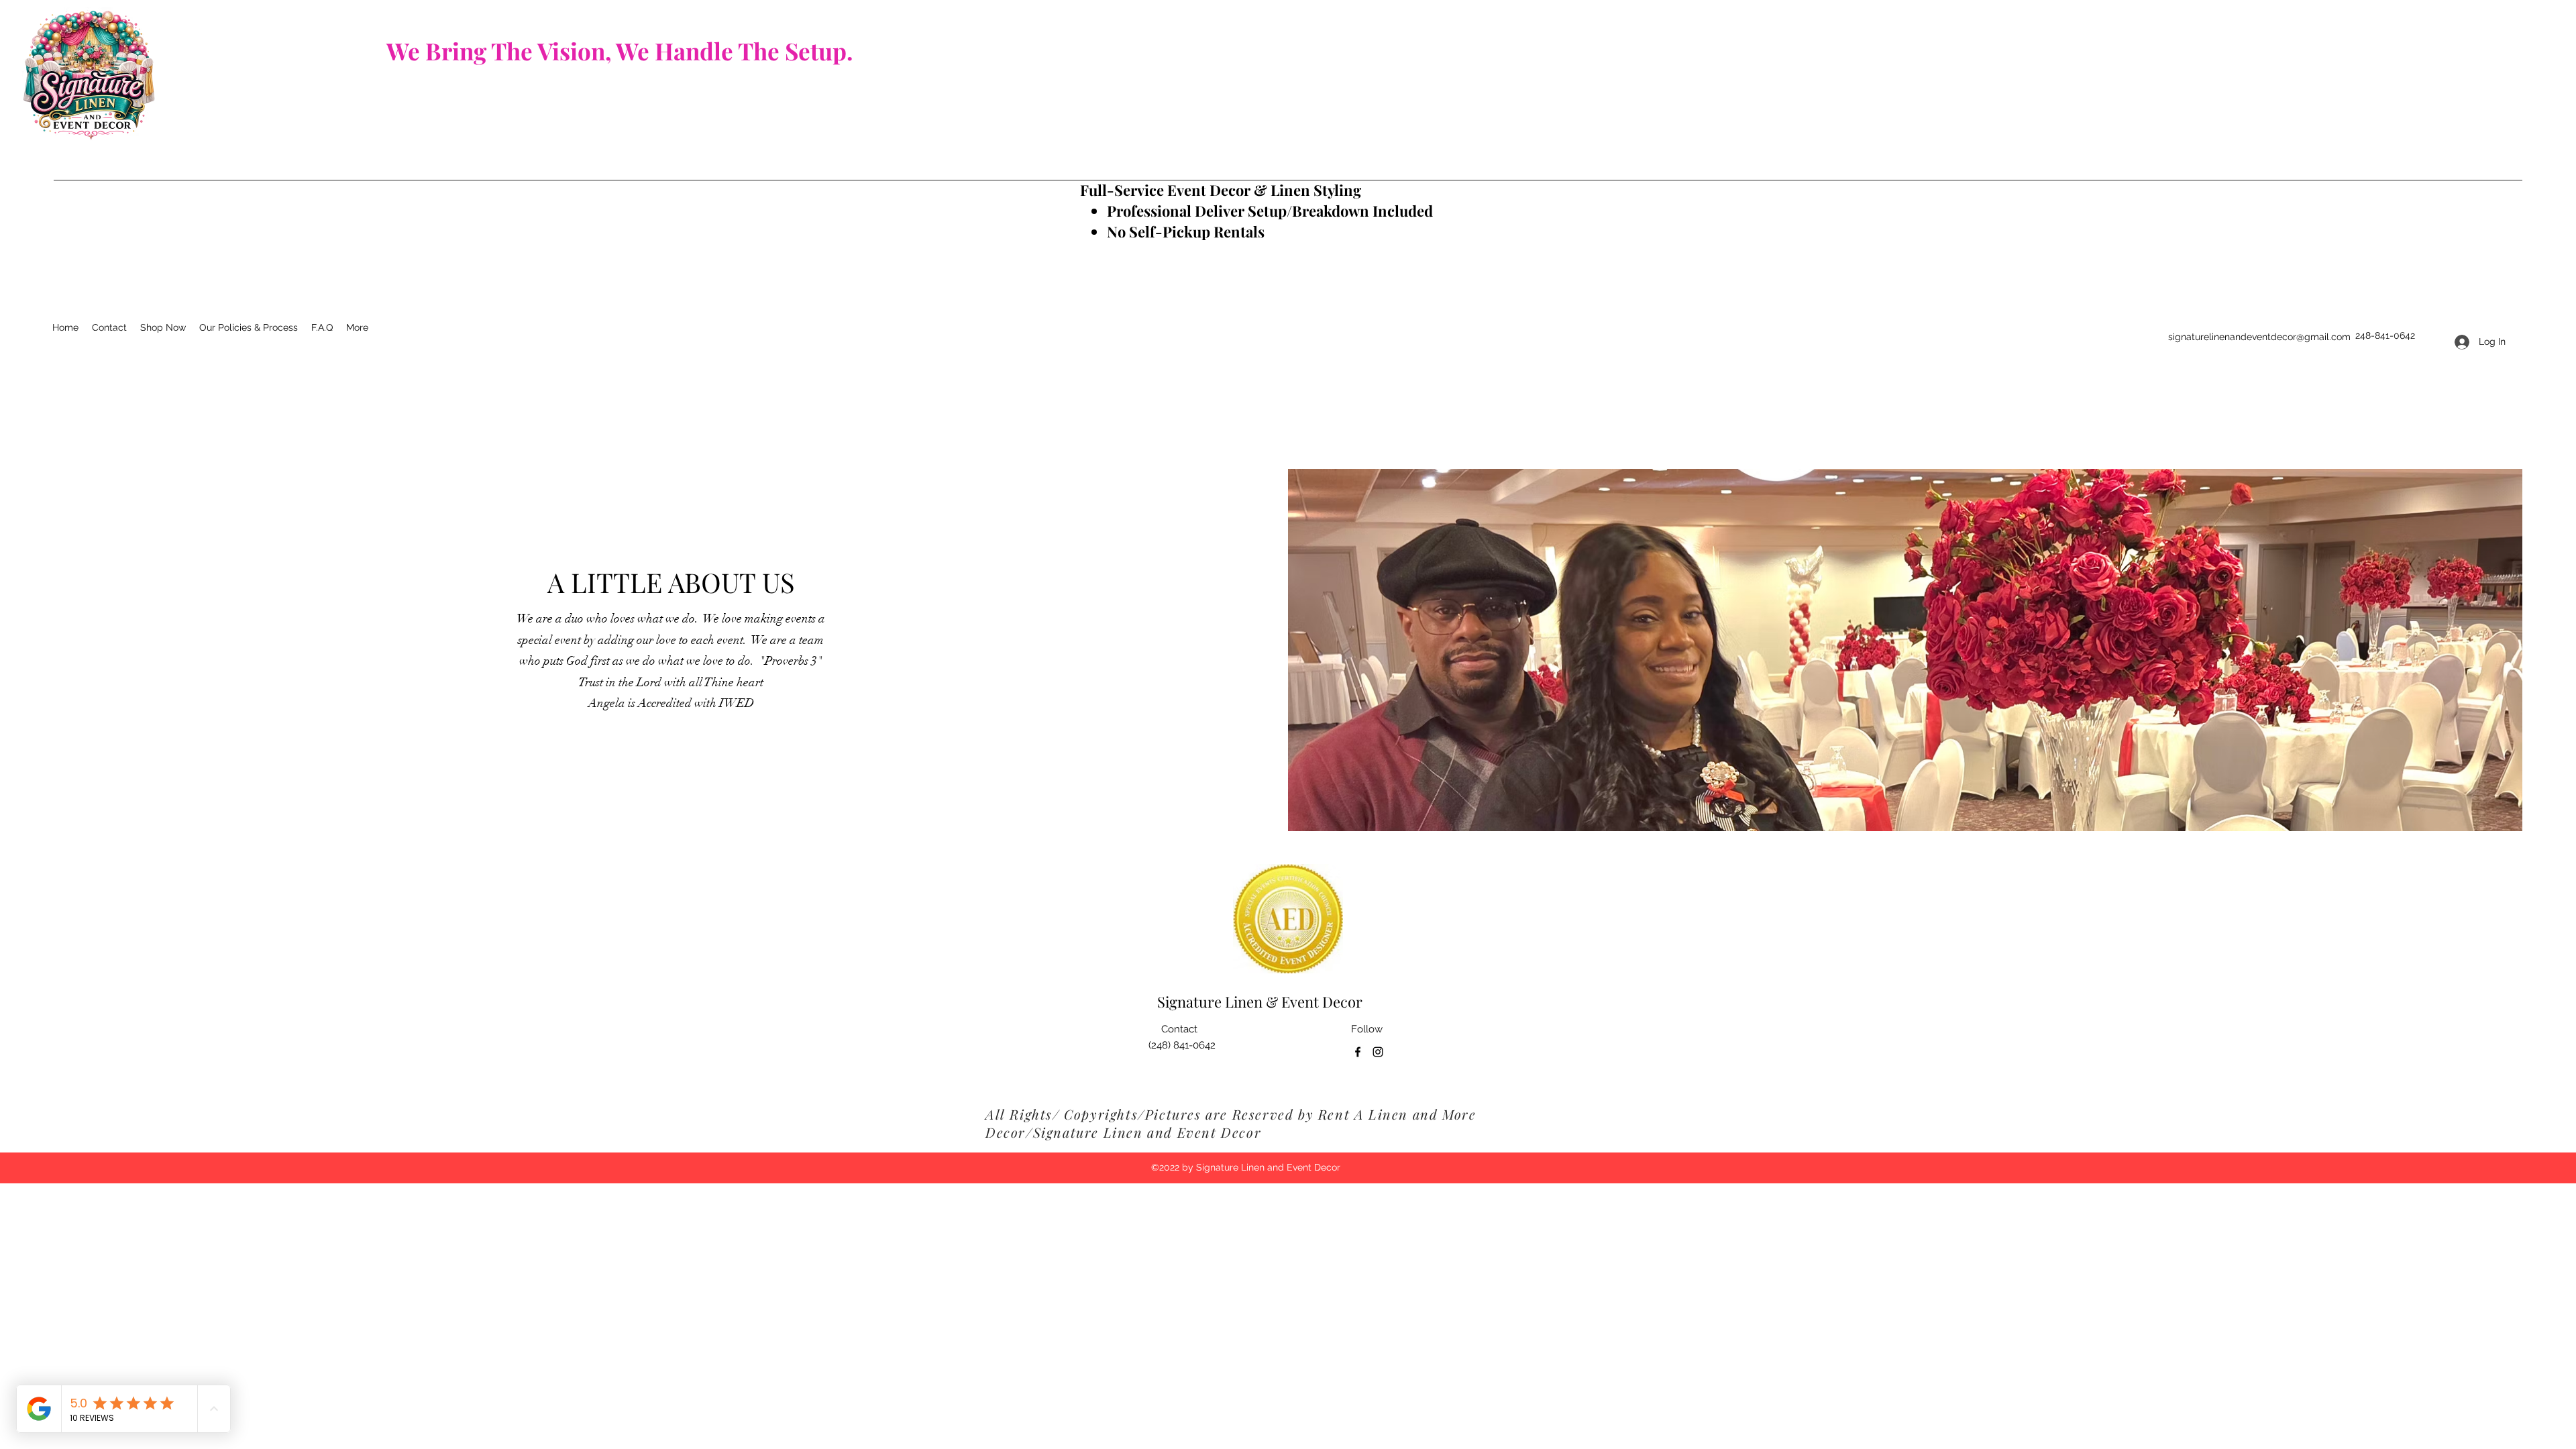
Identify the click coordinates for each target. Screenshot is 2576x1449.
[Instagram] (1378, 1052)
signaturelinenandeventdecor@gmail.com (2259, 337)
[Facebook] (1358, 1052)
